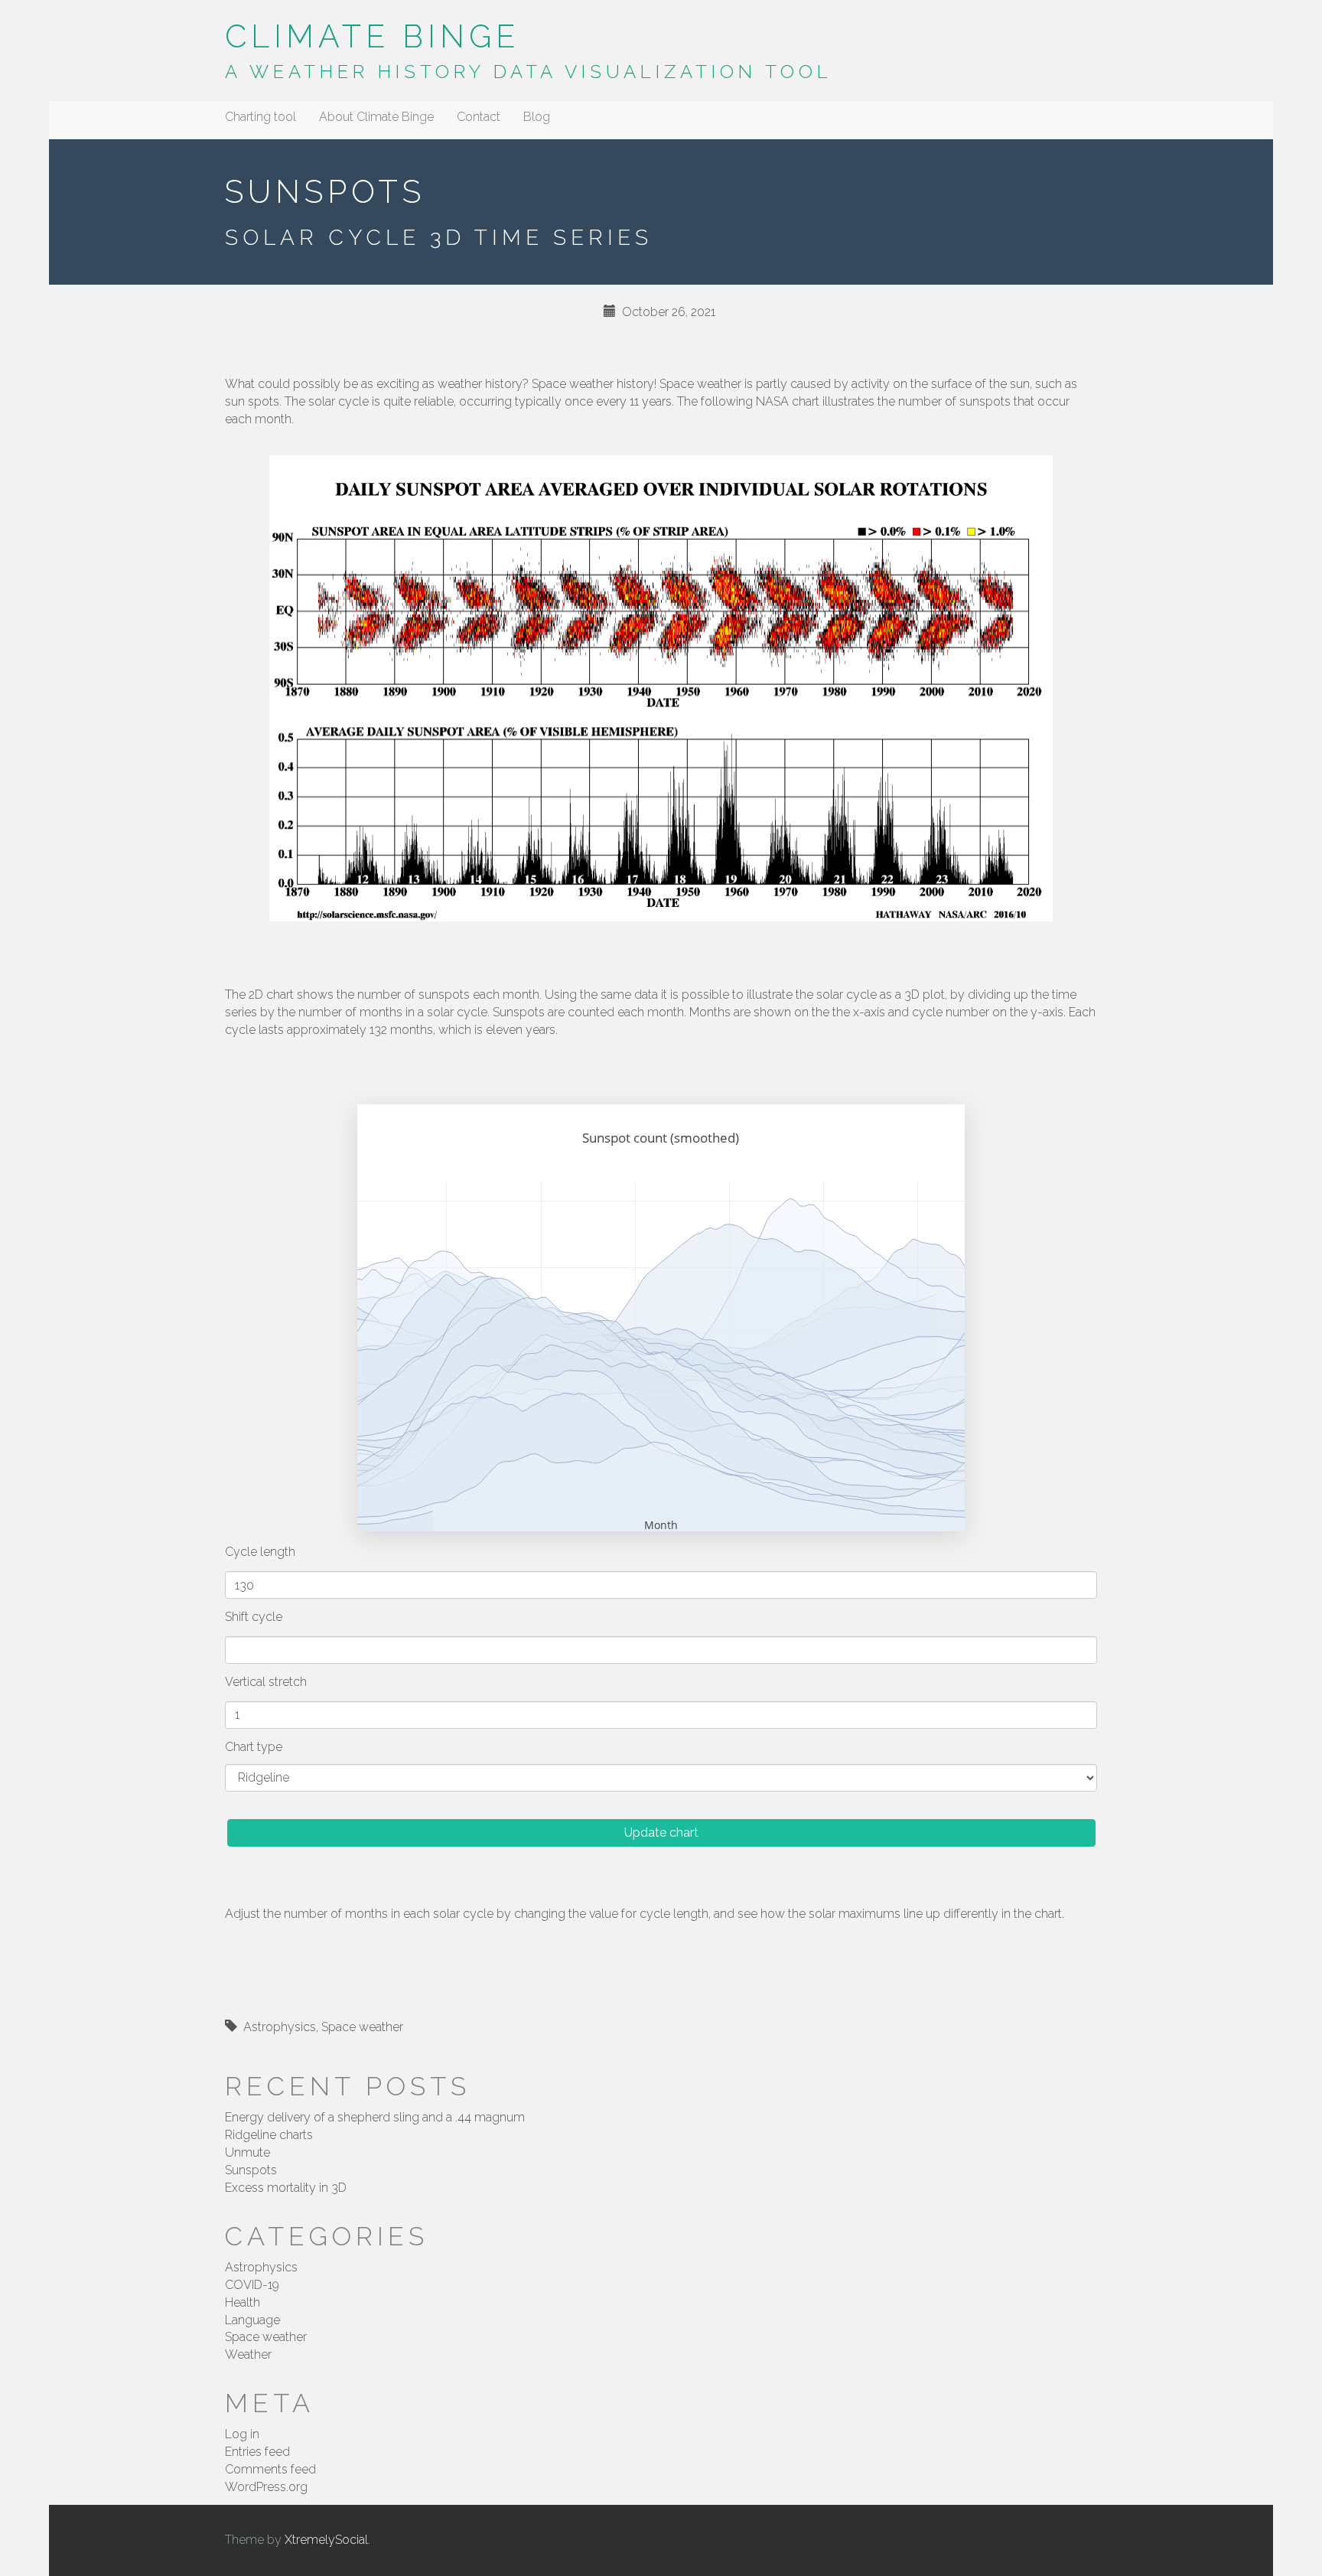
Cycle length (260, 1552)
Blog (537, 117)
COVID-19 (252, 2285)
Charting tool (260, 117)
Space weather (362, 2027)
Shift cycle (254, 1617)
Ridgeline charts (269, 2135)
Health (243, 2302)
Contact (479, 117)
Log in (242, 2434)
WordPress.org (266, 2487)
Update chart (661, 1833)
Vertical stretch (266, 1682)
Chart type (254, 1747)
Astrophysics (280, 2027)
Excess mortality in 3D (286, 2188)
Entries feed (257, 2452)
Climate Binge (372, 36)
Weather (248, 2354)
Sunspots (251, 2170)
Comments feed (270, 2469)
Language (252, 2320)
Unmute (247, 2152)
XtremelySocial (326, 2540)
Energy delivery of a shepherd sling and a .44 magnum (375, 2117)
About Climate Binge (376, 117)
